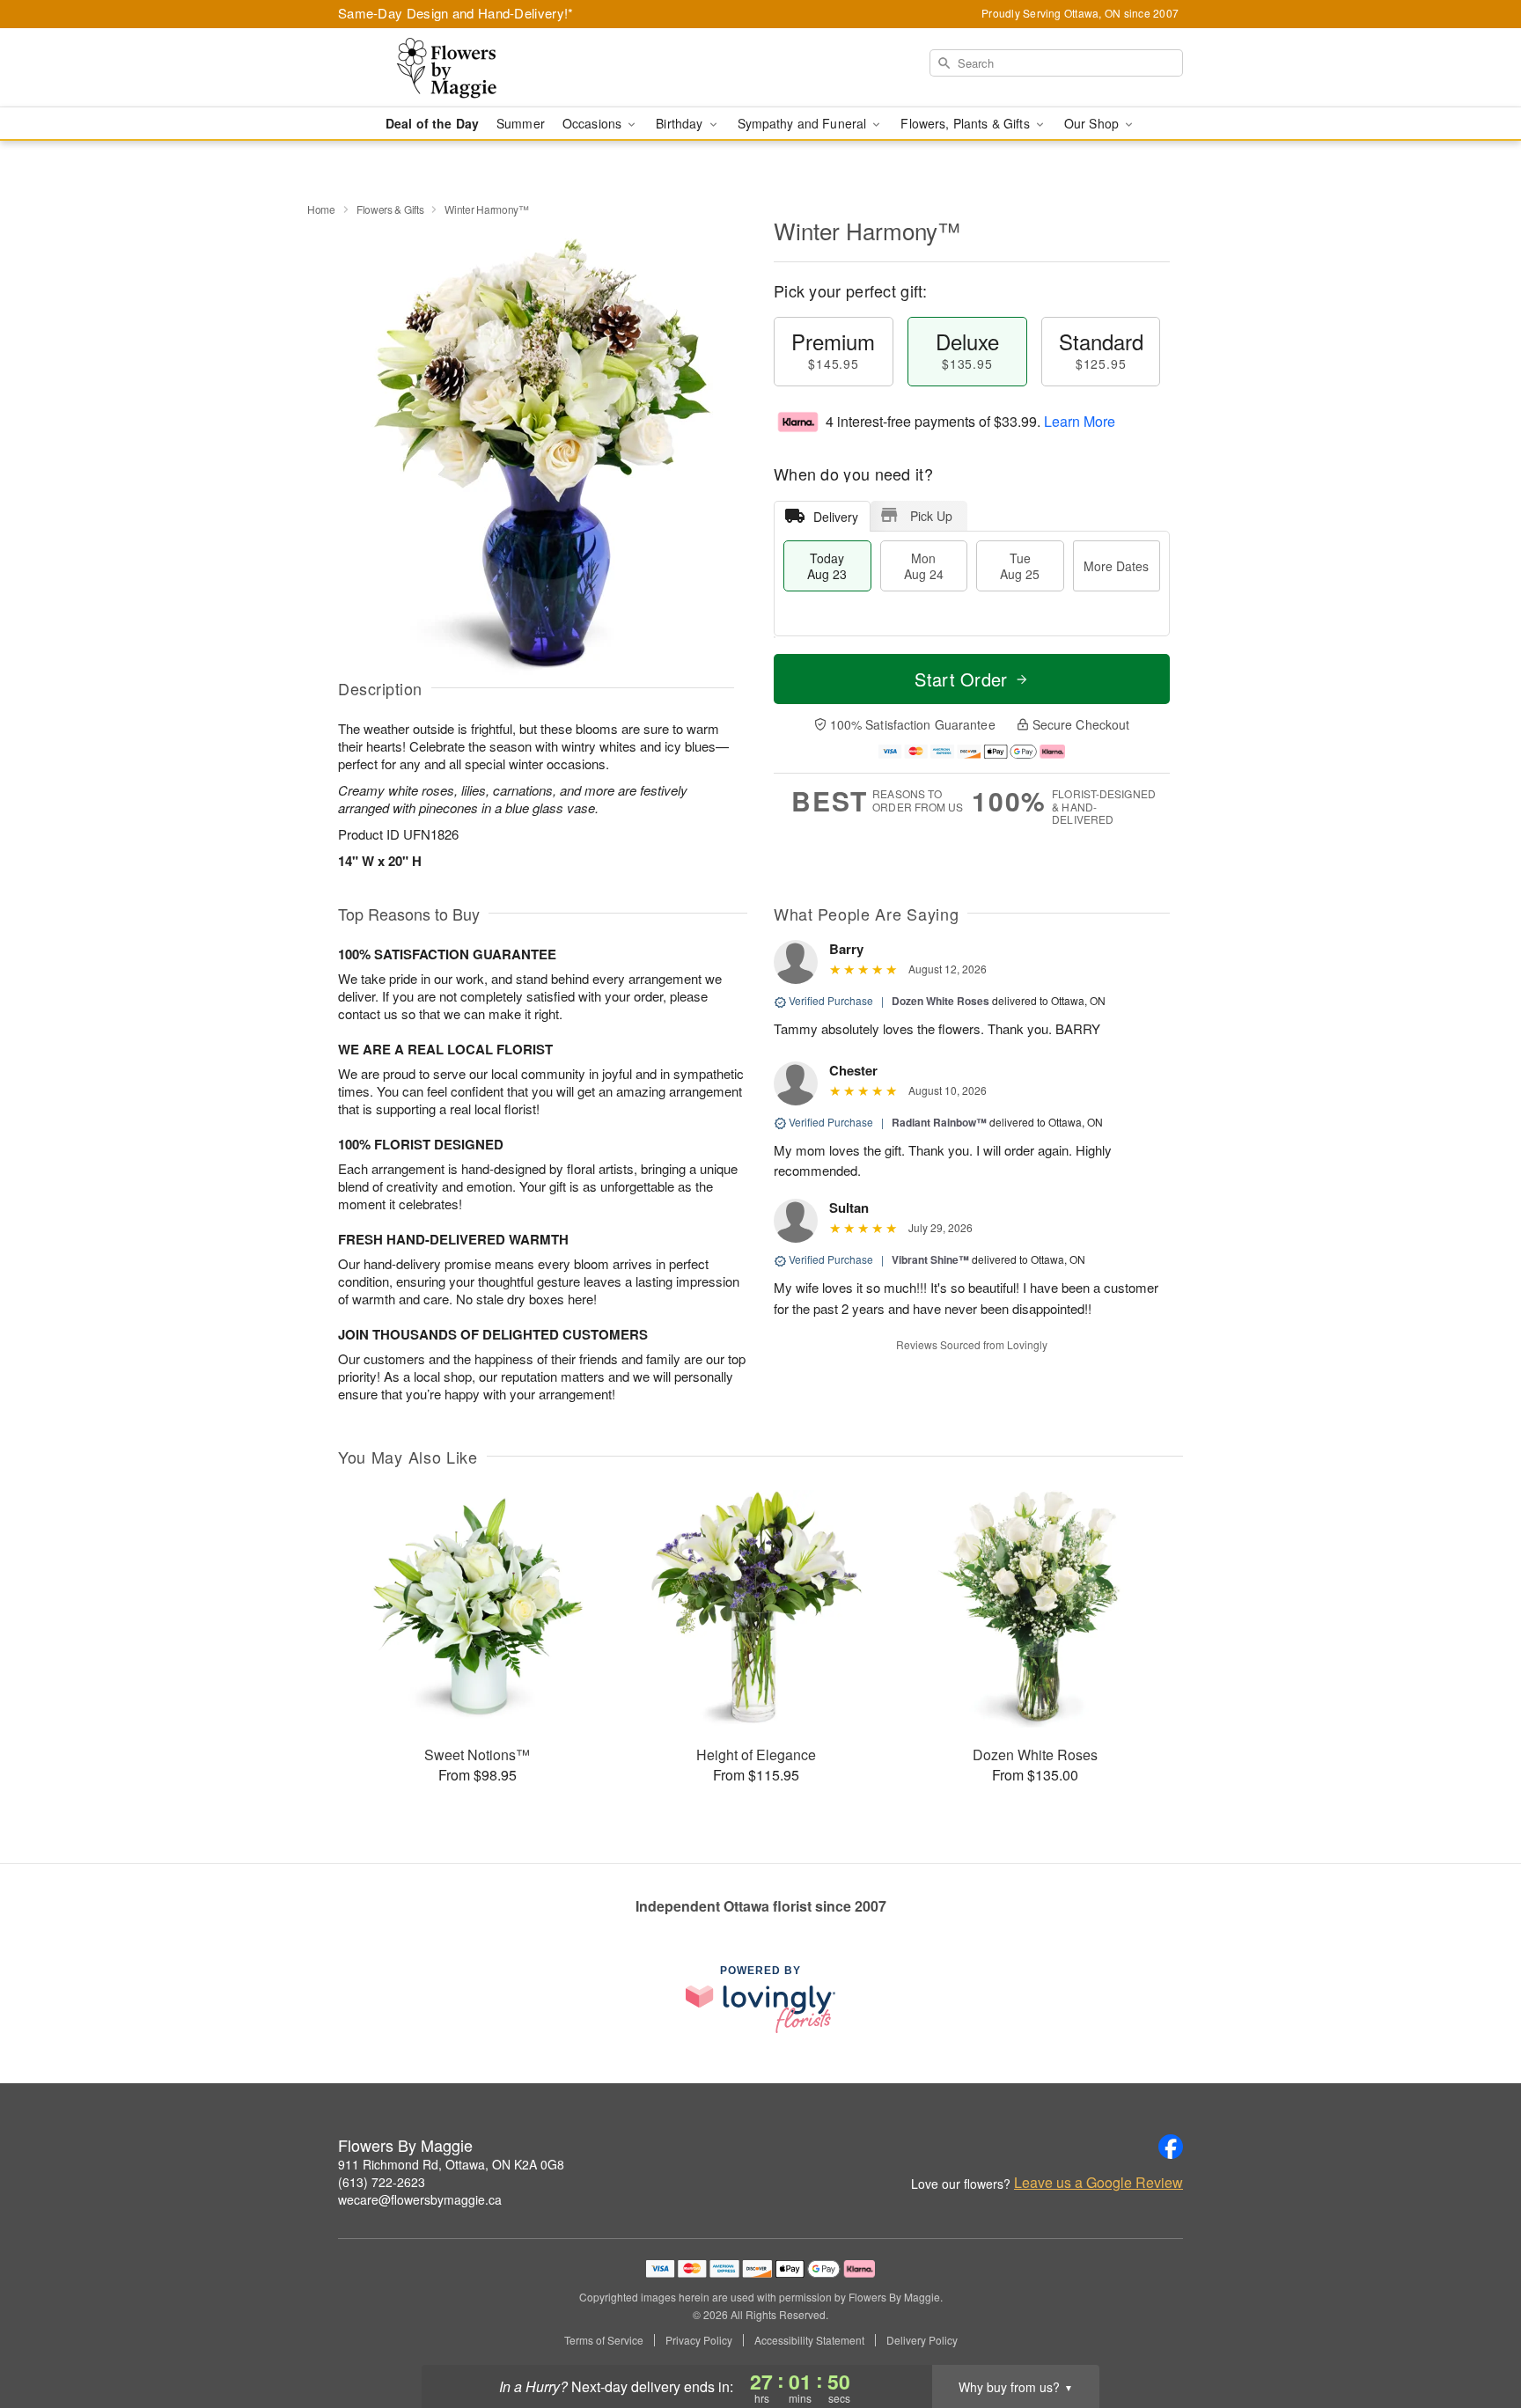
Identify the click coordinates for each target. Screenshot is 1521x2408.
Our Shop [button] (1093, 123)
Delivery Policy (922, 2340)
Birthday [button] (681, 123)
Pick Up (931, 516)
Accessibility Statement (809, 2340)
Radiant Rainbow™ (939, 1122)
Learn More (1080, 421)
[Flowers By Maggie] (465, 68)
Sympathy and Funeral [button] (804, 123)
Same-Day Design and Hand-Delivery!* (456, 13)
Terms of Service (604, 2340)
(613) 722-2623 (382, 2182)
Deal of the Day (432, 123)
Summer (521, 123)
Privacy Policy (699, 2340)
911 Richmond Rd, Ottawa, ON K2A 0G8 (451, 2164)
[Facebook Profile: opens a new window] (1171, 2147)
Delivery (836, 517)
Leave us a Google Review (1098, 2183)
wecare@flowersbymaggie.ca (420, 2199)
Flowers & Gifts (390, 209)
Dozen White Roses (941, 1001)
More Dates (1116, 566)
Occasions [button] (594, 123)
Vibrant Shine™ (930, 1259)
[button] (1475, 2333)
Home (321, 209)
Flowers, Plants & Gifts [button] (966, 123)
